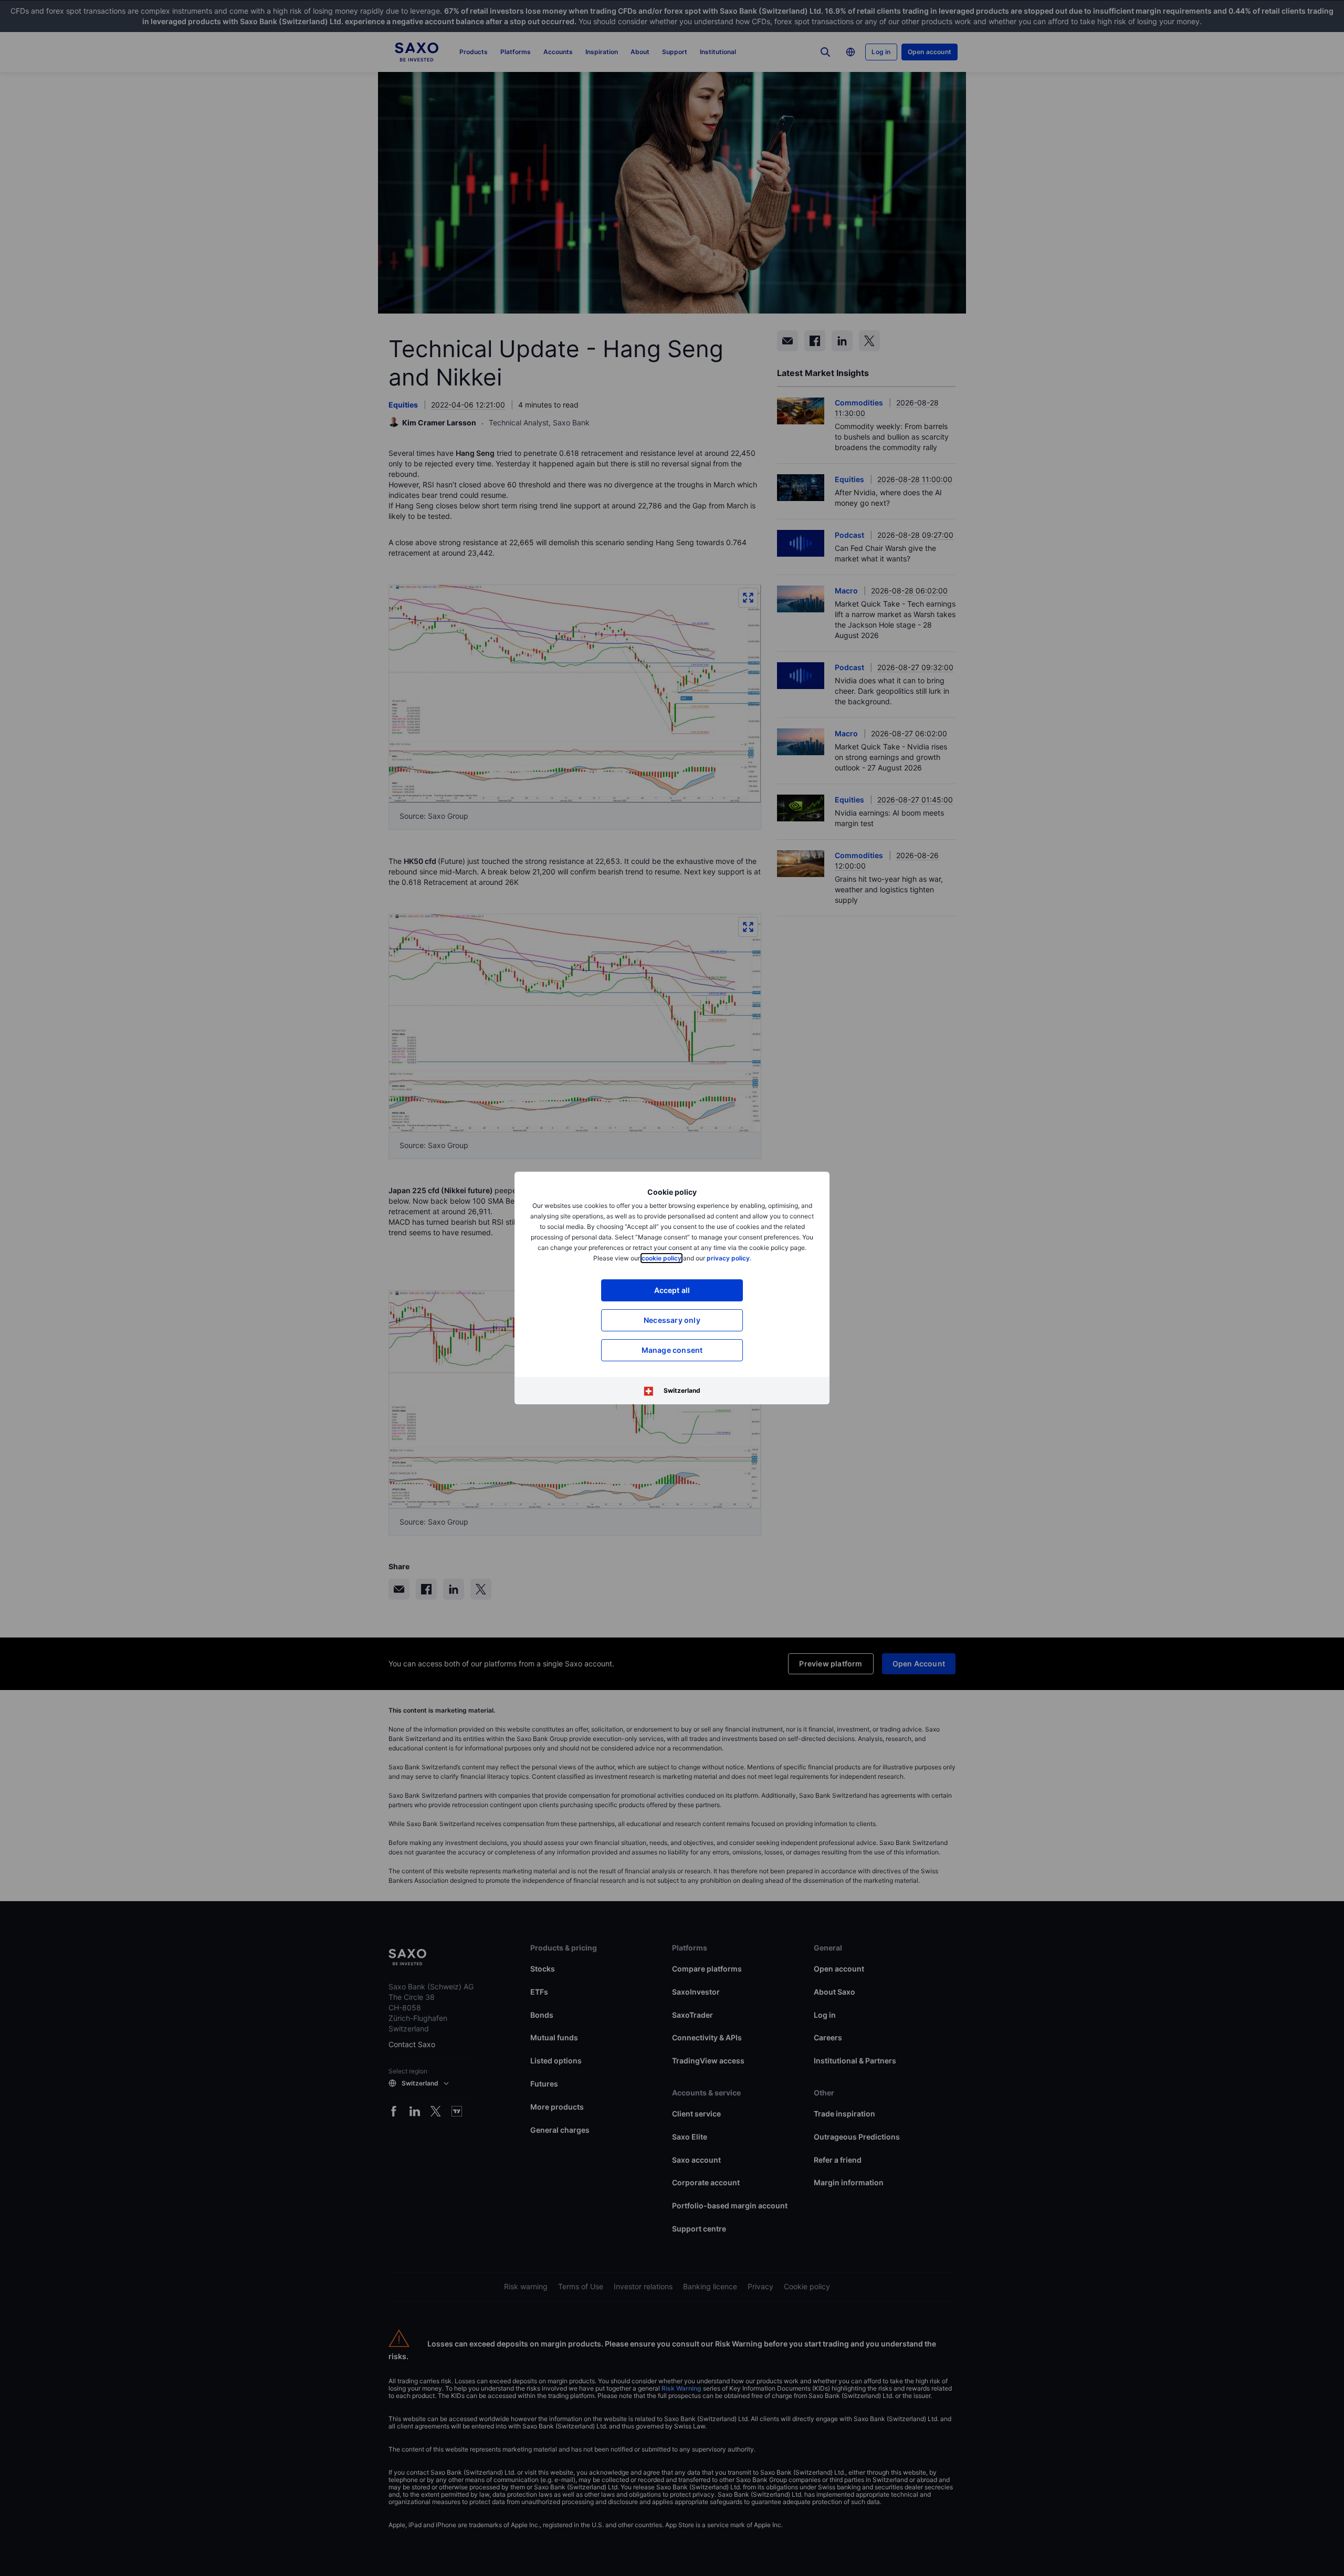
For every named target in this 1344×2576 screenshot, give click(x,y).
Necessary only (672, 1320)
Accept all (672, 1290)
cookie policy (661, 1258)
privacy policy (728, 1258)
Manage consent (672, 1350)
